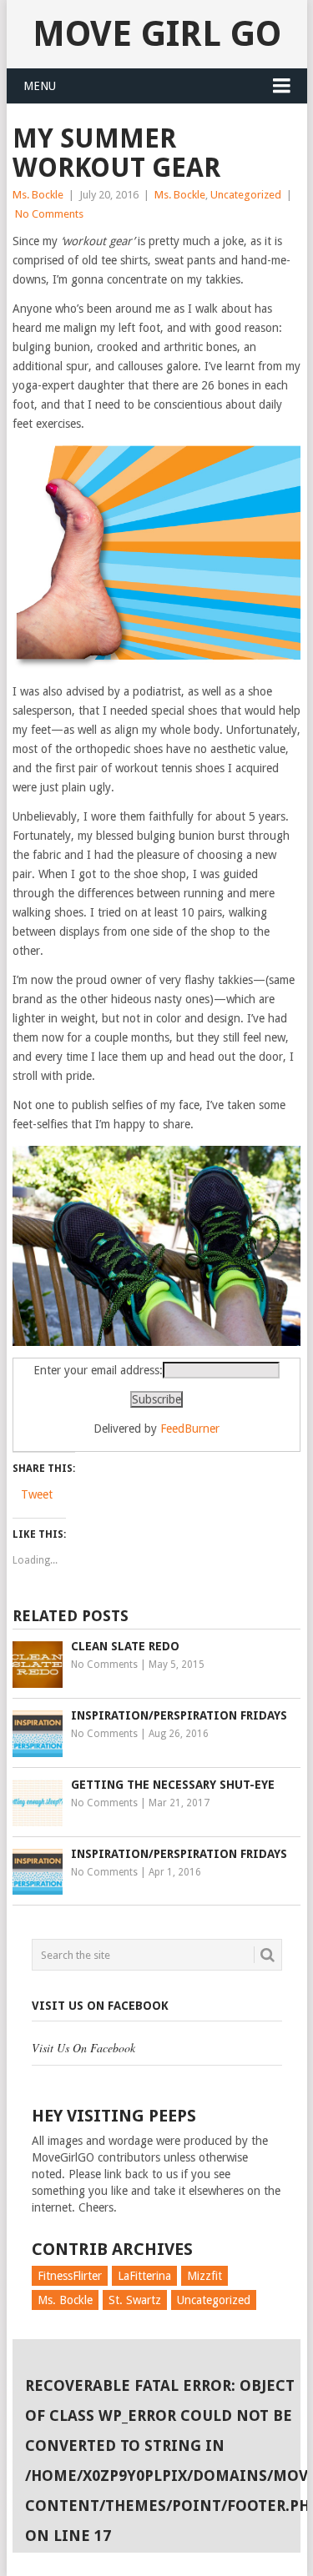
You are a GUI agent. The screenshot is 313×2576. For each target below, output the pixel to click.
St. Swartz (135, 2300)
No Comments (49, 214)
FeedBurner (190, 1429)
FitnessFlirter (70, 2276)
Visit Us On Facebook (100, 2006)
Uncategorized (246, 195)
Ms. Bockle (38, 195)
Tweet (37, 1494)
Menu (40, 86)
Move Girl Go (157, 34)
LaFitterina (144, 2276)
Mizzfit (204, 2276)
